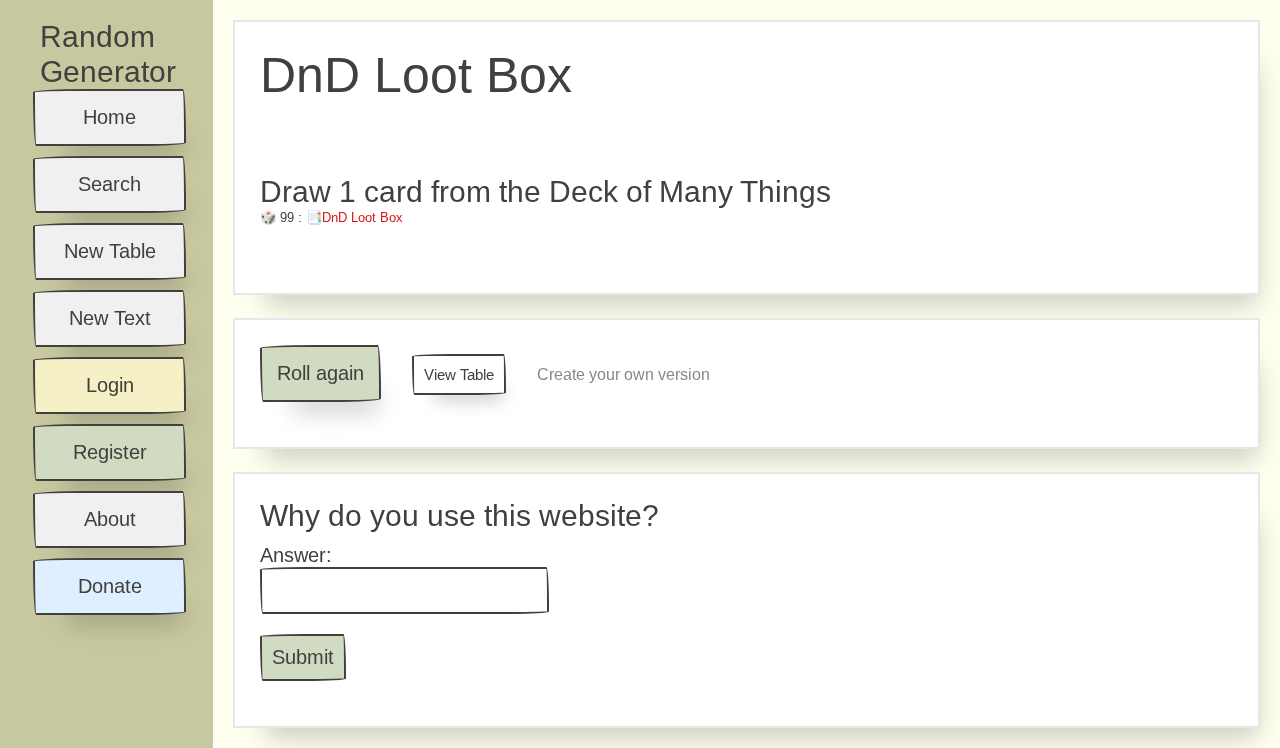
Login (110, 385)
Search (109, 184)
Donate (110, 586)
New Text (110, 318)
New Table (110, 251)
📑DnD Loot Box (354, 217)
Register (110, 452)
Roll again (320, 373)
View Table (459, 374)
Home (109, 117)
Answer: (296, 555)
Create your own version (623, 374)
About (110, 519)
